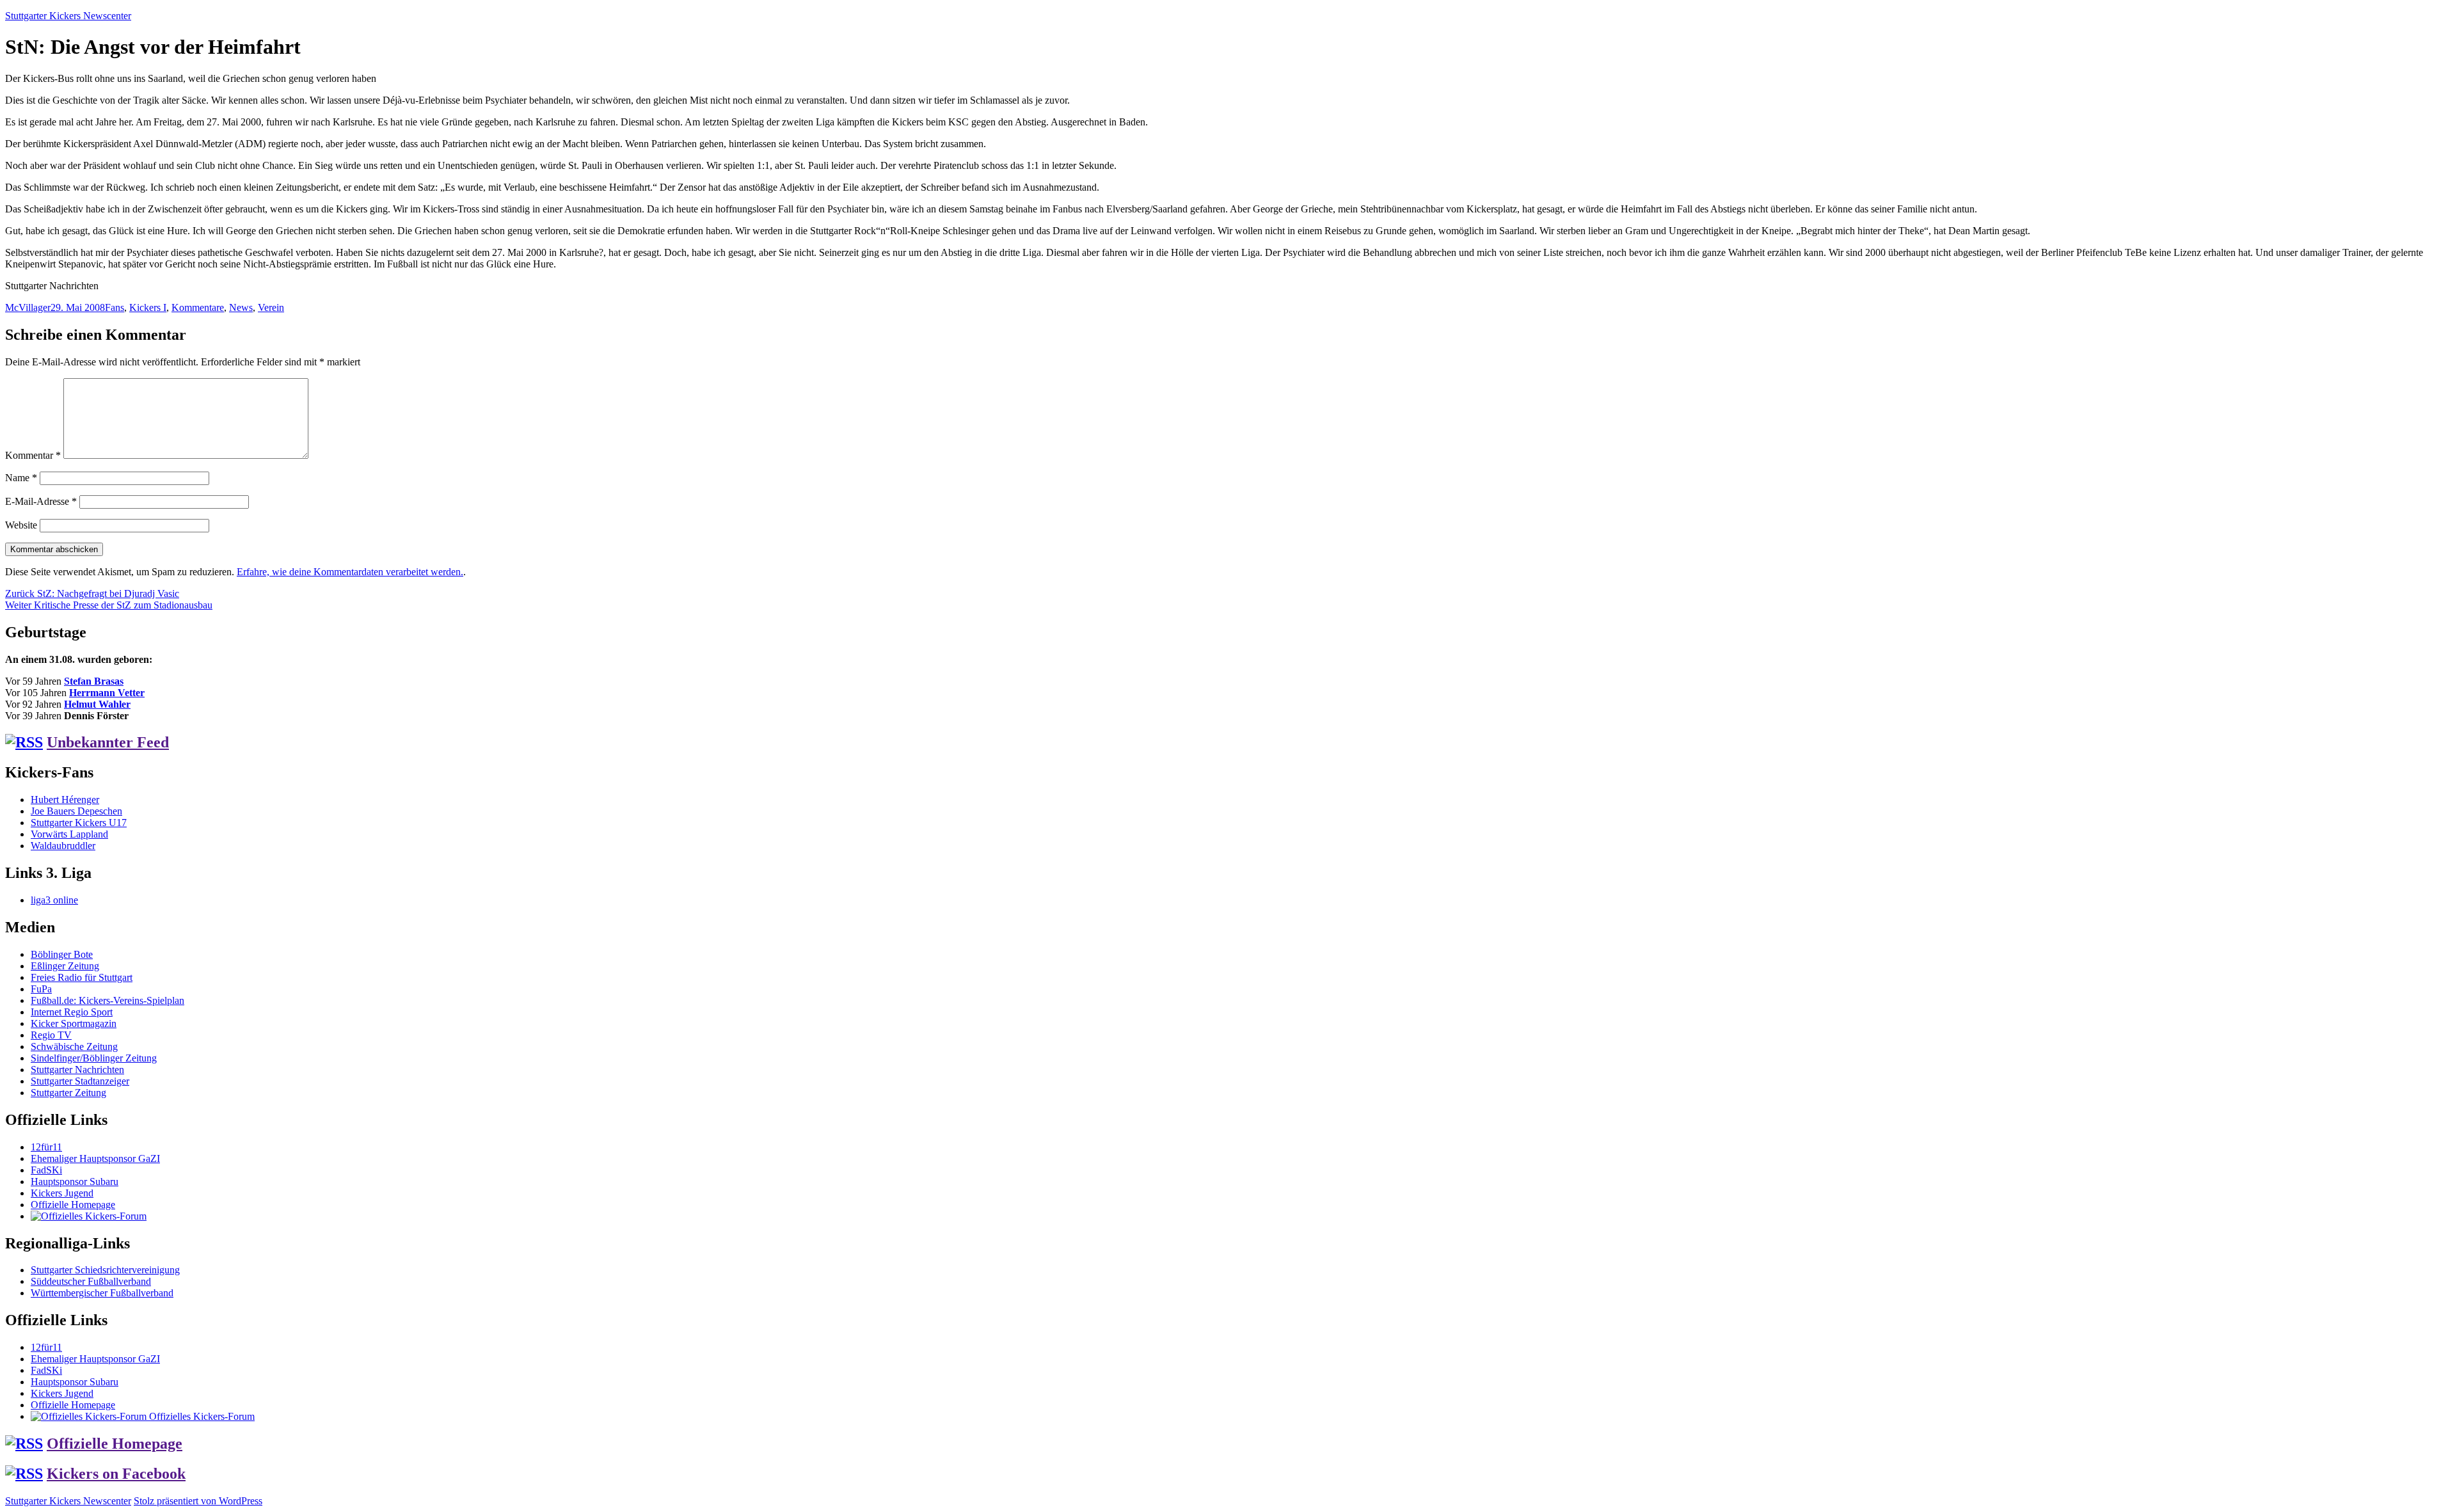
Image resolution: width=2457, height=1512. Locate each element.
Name (21, 478)
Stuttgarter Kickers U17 (79, 823)
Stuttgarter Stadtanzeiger (80, 1081)
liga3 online (54, 900)
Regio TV (51, 1035)
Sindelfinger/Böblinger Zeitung (94, 1058)
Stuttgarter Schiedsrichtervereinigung (105, 1270)
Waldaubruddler (63, 846)
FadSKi (46, 1170)
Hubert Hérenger (65, 800)
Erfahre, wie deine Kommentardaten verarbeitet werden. (350, 572)
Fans (115, 307)
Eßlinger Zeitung (65, 966)
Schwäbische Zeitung (74, 1046)
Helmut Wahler (97, 704)
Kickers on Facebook (116, 1474)
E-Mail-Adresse (41, 501)
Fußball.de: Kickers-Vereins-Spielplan (107, 1000)
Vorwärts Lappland (69, 834)
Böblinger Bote (62, 954)
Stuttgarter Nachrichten (77, 1070)
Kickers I (148, 307)
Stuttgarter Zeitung (68, 1093)
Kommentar (33, 455)
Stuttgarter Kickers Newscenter (68, 16)
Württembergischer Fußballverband (102, 1293)
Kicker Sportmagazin (74, 1023)
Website (21, 525)
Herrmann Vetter (107, 693)
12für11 (46, 1147)
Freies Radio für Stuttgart (82, 977)
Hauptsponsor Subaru (75, 1182)
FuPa (41, 989)
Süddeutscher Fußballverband (91, 1281)
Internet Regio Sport (72, 1012)
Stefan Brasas (94, 681)
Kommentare (198, 307)
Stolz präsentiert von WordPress (198, 1501)
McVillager (28, 307)
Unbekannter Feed (108, 742)
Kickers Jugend (62, 1193)
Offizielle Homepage (73, 1205)
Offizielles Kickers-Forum (201, 1416)
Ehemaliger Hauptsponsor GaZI (95, 1158)
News (241, 307)
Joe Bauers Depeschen (76, 811)
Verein (271, 307)
